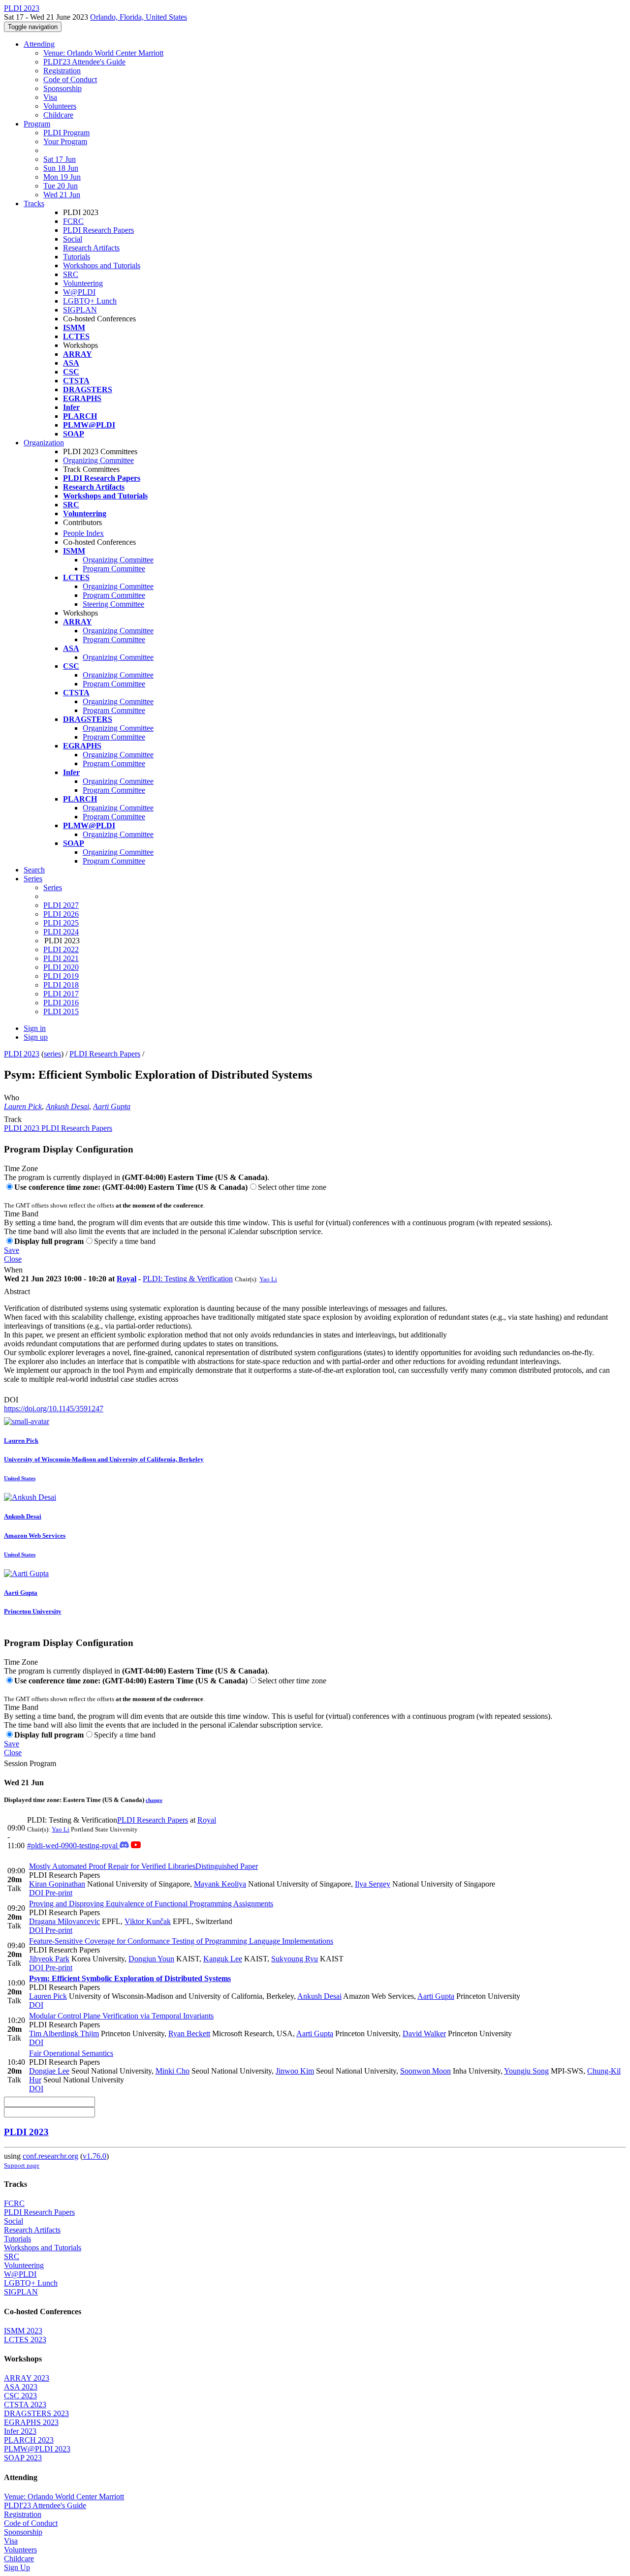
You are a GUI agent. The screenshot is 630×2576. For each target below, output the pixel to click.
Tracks (34, 203)
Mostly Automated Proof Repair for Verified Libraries (143, 1866)
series (52, 1054)
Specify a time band (125, 1241)
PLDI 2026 (61, 914)
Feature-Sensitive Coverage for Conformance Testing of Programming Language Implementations (181, 1941)
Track (13, 1119)
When (13, 1270)
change (154, 1800)
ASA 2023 (21, 2387)
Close (13, 1259)
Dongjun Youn (151, 1959)
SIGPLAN (80, 310)
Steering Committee (113, 604)
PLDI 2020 (61, 967)
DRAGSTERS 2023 (36, 2413)
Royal (126, 1279)
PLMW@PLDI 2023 (37, 2449)
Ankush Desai (67, 1106)
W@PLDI (79, 292)
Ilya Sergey (373, 1884)
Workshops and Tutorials (102, 265)
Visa (50, 97)
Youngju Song (526, 2071)
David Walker (424, 2033)
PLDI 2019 (61, 976)
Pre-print (58, 1893)
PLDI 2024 (61, 932)
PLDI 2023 (22, 1054)
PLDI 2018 (61, 985)
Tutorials (77, 257)
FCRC (73, 221)
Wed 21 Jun (62, 195)
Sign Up (17, 2567)
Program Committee (114, 569)
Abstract (17, 1291)
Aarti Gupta (112, 1106)
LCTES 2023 (25, 2340)
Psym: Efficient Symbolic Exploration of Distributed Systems (130, 1978)
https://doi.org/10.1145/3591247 (54, 1409)
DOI (11, 1400)
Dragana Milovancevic (64, 1921)
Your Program (65, 141)
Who (12, 1098)
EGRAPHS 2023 (31, 2422)
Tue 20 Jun (61, 186)
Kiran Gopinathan (57, 1884)
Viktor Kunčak (148, 1921)
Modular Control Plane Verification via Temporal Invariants (121, 2016)
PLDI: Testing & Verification (188, 1279)
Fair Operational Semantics (71, 2053)
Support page (22, 2165)
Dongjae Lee (49, 2071)
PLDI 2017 (61, 994)
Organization (44, 443)
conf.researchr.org (50, 2156)
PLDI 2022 (61, 949)
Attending (39, 44)
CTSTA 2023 (25, 2405)
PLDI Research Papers (98, 230)
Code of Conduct (70, 79)
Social (73, 239)
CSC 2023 (20, 2396)
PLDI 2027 (61, 905)
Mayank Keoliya (220, 1884)
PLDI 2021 (61, 958)
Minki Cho (173, 2071)
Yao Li (268, 1279)
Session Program (30, 1763)
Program (37, 124)
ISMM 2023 (23, 2331)
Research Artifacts (91, 248)
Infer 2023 (20, 2431)
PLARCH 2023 (29, 2440)
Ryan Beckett (189, 2033)
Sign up (36, 1037)
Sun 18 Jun (61, 168)
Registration (62, 71)
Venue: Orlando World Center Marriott (103, 53)
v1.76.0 (94, 2156)
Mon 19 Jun (62, 177)
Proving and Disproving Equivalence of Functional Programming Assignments (151, 1904)
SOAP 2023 (23, 2458)
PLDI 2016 (61, 1003)
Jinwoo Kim (295, 2071)
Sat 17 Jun (60, 159)
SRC (71, 274)
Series (53, 887)
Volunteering (83, 283)
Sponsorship (63, 88)
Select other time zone (292, 1187)
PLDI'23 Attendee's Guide (84, 62)
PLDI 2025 (61, 923)
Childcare (58, 115)
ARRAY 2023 (27, 2378)
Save (12, 1250)
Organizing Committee (98, 460)
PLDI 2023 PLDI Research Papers (58, 1128)
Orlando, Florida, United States (139, 17)
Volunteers (60, 106)
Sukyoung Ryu (295, 1959)
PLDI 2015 (61, 1011)
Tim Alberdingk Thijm (64, 2033)
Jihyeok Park (49, 1959)
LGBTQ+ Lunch (90, 301)
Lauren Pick (23, 1106)
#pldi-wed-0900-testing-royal (73, 1846)
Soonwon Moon (425, 2071)
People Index (83, 533)
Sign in (35, 1028)
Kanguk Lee (223, 1959)
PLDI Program (66, 133)
